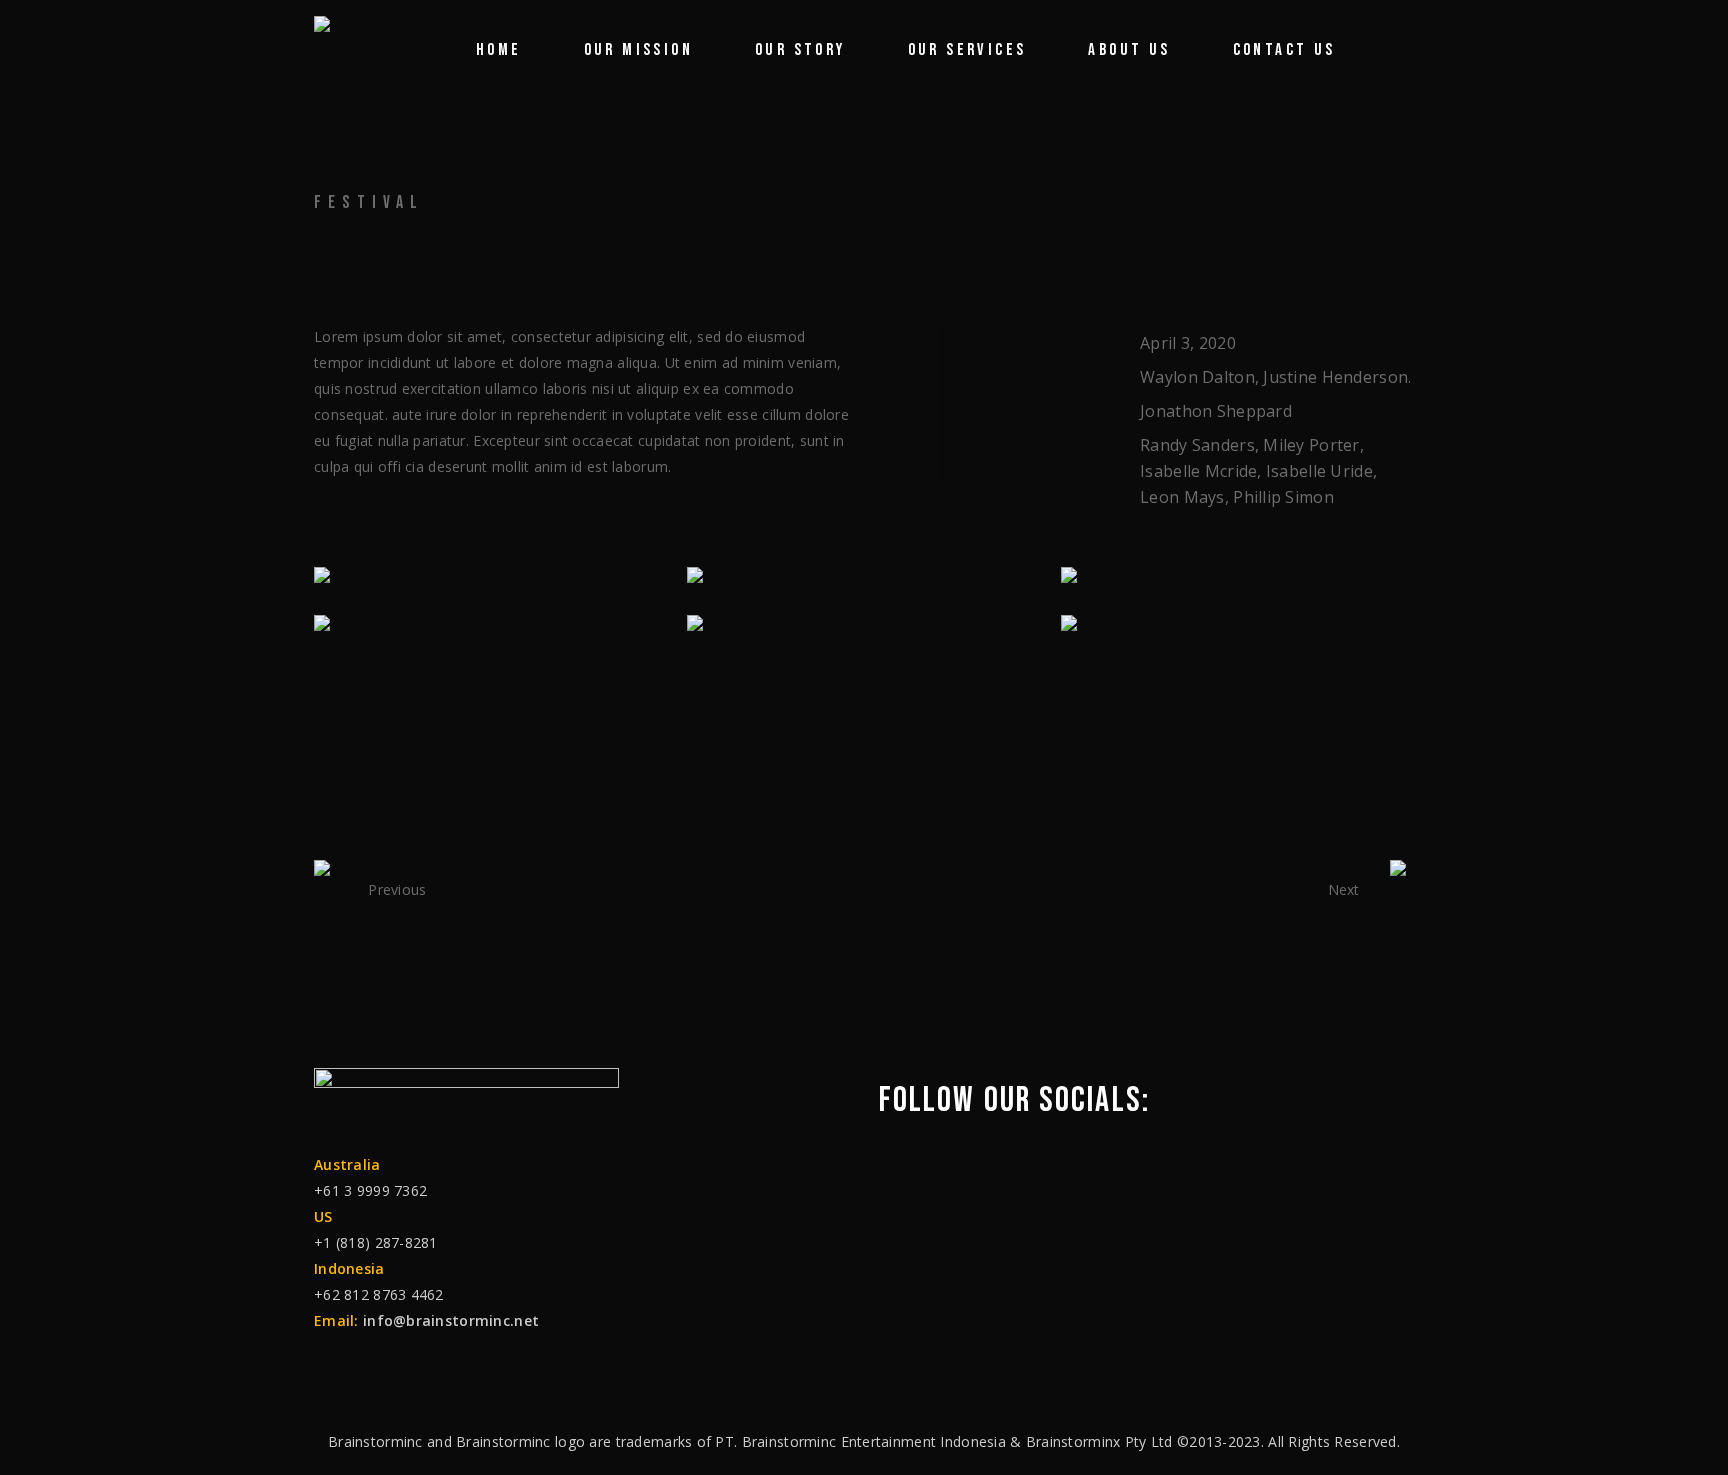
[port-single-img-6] (1237, 626)
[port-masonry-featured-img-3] (490, 626)
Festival (369, 202)
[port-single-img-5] (863, 626)
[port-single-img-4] (1237, 579)
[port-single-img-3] (490, 579)
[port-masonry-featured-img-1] (863, 579)
